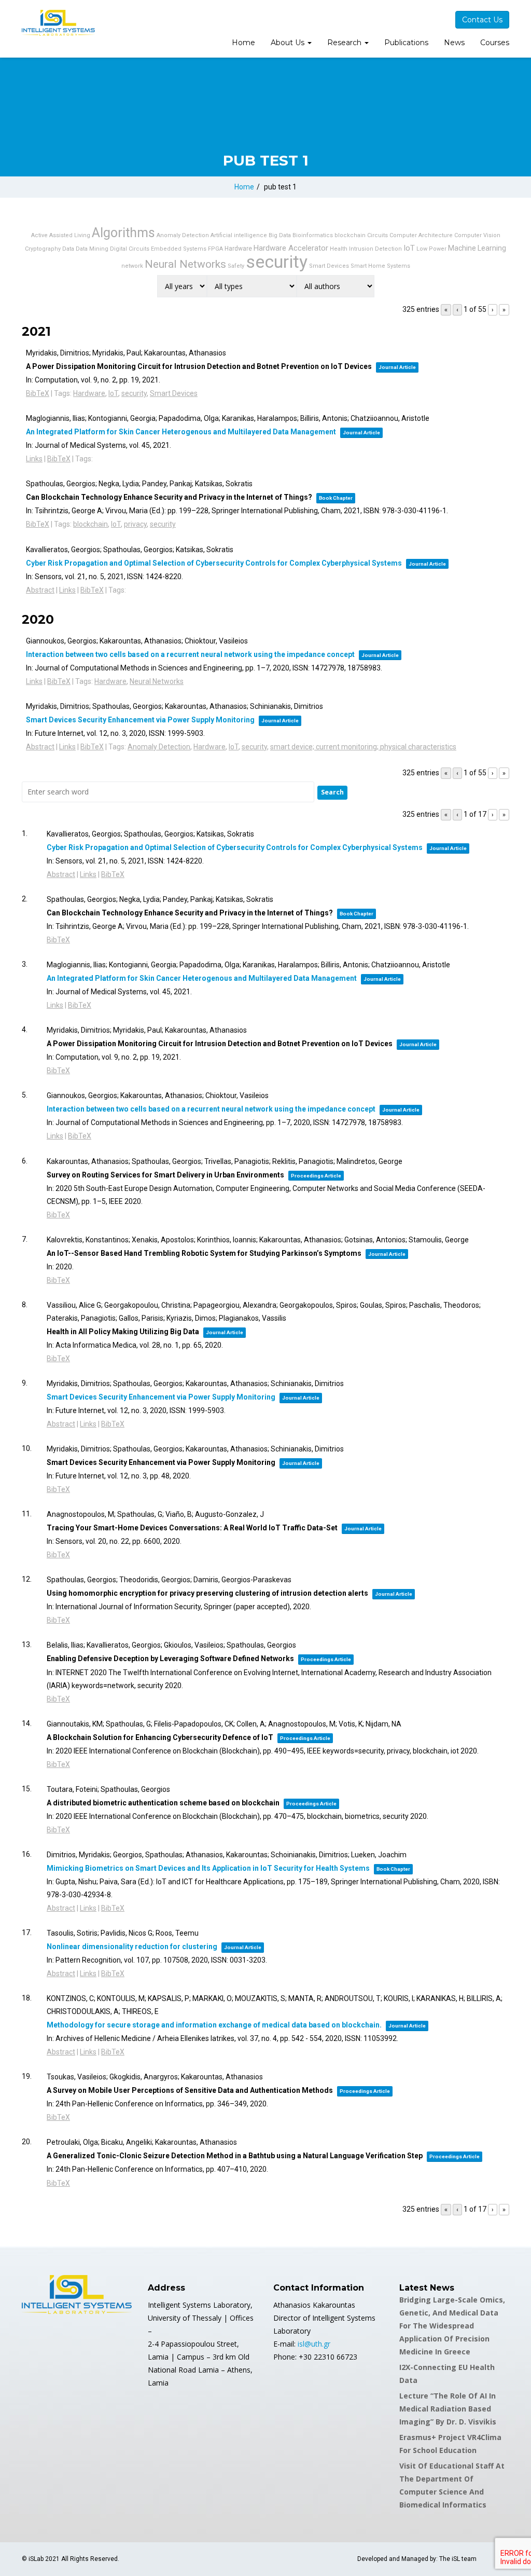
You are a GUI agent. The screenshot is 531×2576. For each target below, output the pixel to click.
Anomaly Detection (183, 235)
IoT (409, 248)
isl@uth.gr (314, 2344)
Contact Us (482, 20)
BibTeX (38, 393)
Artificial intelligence (239, 235)
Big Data (280, 235)
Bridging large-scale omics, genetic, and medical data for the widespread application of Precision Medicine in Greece (452, 2326)
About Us (289, 43)
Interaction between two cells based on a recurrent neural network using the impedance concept (190, 654)
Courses (495, 43)
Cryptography (43, 249)
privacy (135, 524)
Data (68, 249)
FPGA (215, 249)
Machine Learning (477, 248)
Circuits (378, 235)
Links (34, 459)
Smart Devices (329, 266)
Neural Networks (185, 264)
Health (339, 249)
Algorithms (123, 233)
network (132, 266)
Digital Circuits (130, 249)
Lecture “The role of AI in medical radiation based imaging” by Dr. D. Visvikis (448, 2409)
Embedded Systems (179, 249)
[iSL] (58, 23)
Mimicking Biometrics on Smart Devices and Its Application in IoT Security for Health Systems (208, 1868)
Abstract (40, 590)
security (277, 262)
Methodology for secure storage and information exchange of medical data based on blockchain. (214, 2025)
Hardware (238, 249)
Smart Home (368, 266)
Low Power (431, 249)
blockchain (350, 235)
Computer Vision (477, 235)
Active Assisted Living (61, 235)
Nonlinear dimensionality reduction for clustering (132, 1947)
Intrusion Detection (375, 249)
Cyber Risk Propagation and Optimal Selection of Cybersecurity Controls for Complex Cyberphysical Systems (214, 563)
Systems (399, 266)
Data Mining (92, 249)
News (454, 43)
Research (345, 43)
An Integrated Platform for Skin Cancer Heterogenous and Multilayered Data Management (181, 432)
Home (243, 43)
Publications (406, 43)
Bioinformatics (313, 235)
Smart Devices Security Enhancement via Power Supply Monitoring (140, 720)
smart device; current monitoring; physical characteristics (363, 747)
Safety (236, 266)
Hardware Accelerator (291, 248)
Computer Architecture (421, 235)
